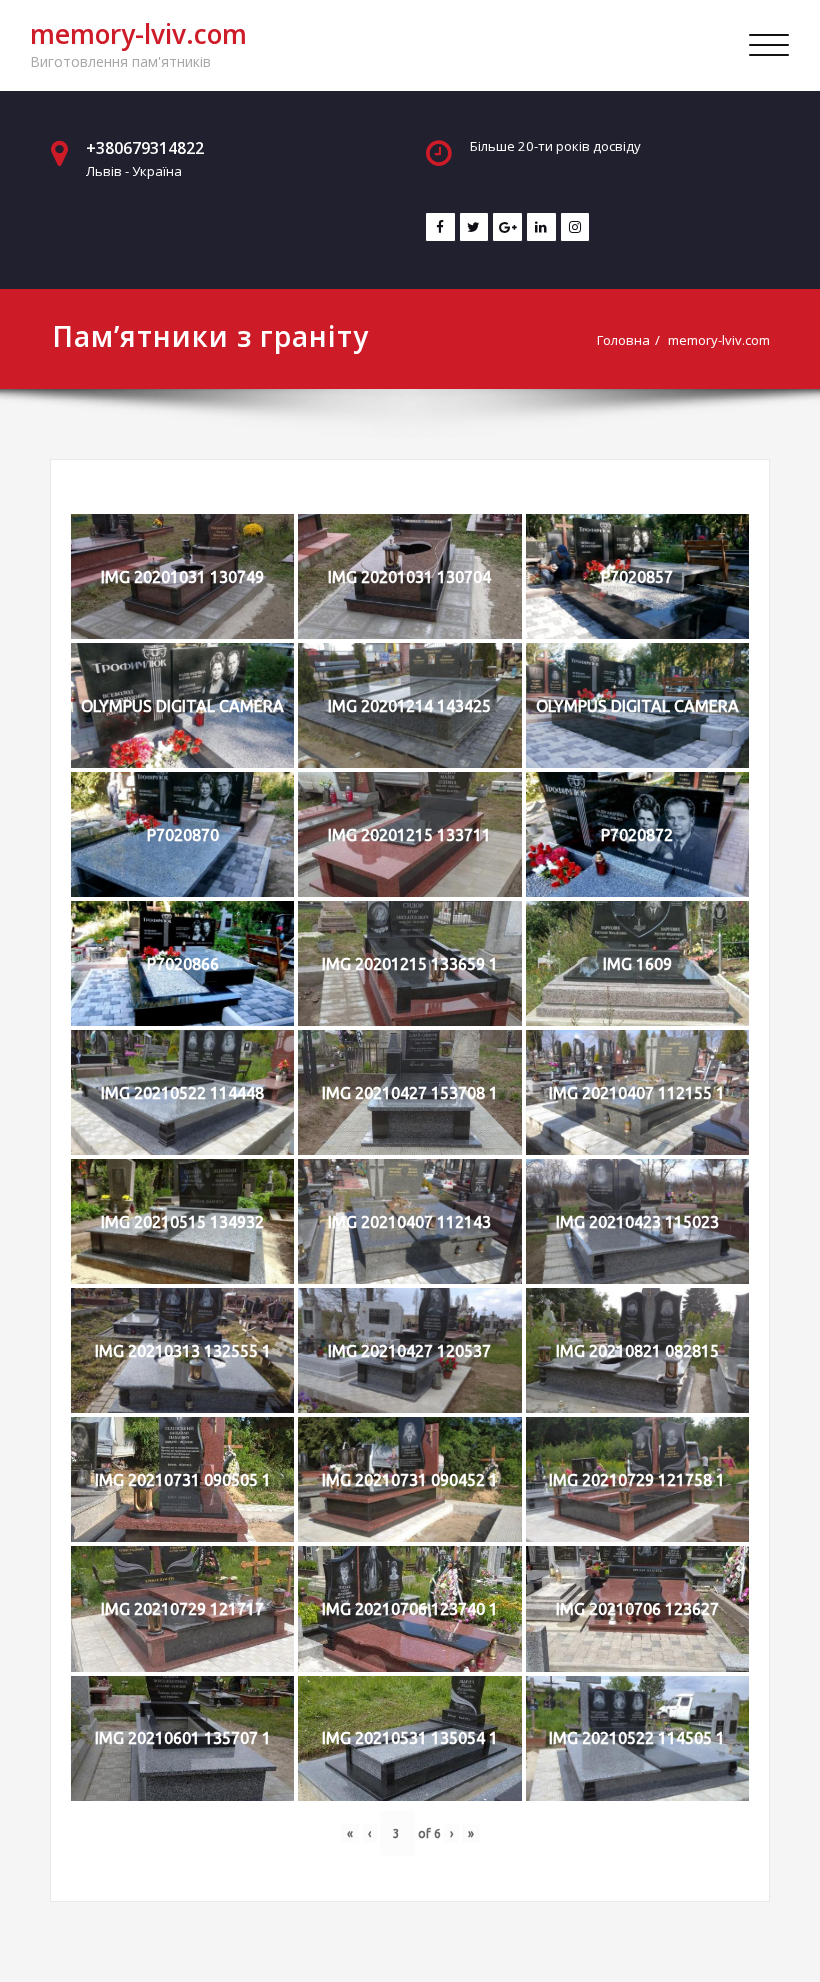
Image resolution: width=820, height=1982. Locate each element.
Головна (623, 340)
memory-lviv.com (138, 34)
